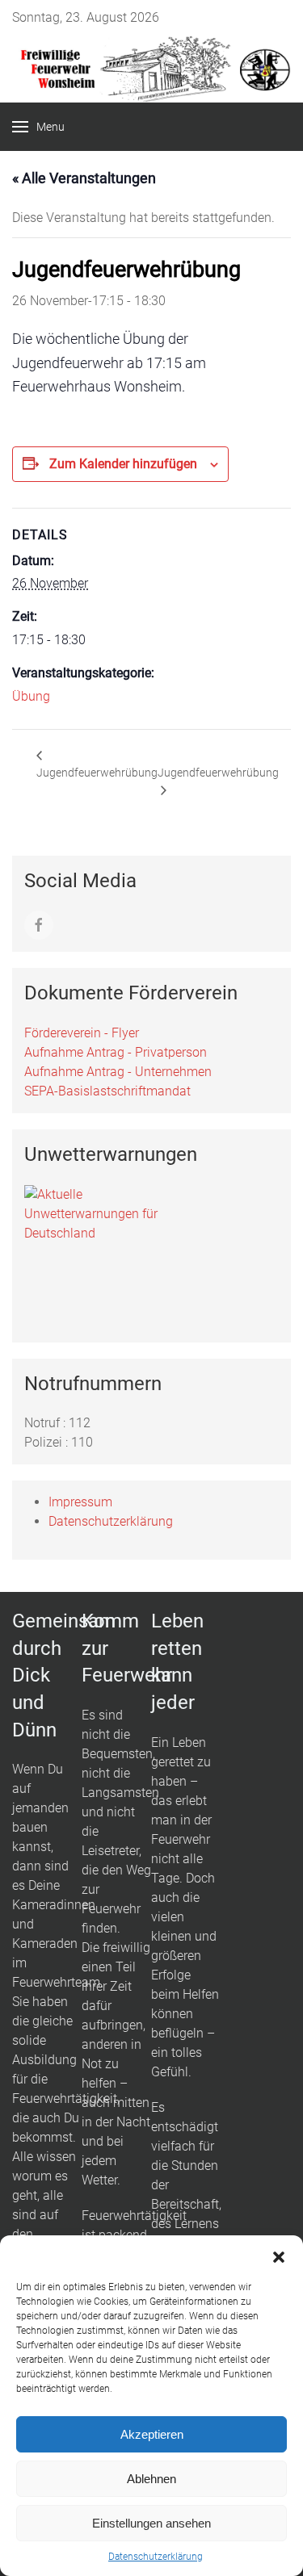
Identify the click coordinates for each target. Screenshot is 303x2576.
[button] (279, 2256)
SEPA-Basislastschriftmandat (107, 1091)
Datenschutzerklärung (156, 2557)
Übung (31, 696)
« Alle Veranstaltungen (84, 178)
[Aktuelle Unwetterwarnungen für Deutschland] (97, 1213)
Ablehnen (151, 2479)
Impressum (80, 1502)
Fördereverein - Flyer (82, 1033)
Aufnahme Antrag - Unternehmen (118, 1072)
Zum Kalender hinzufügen (123, 464)
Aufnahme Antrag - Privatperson (116, 1052)
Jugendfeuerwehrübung (97, 773)
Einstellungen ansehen (151, 2523)
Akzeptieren (152, 2434)
